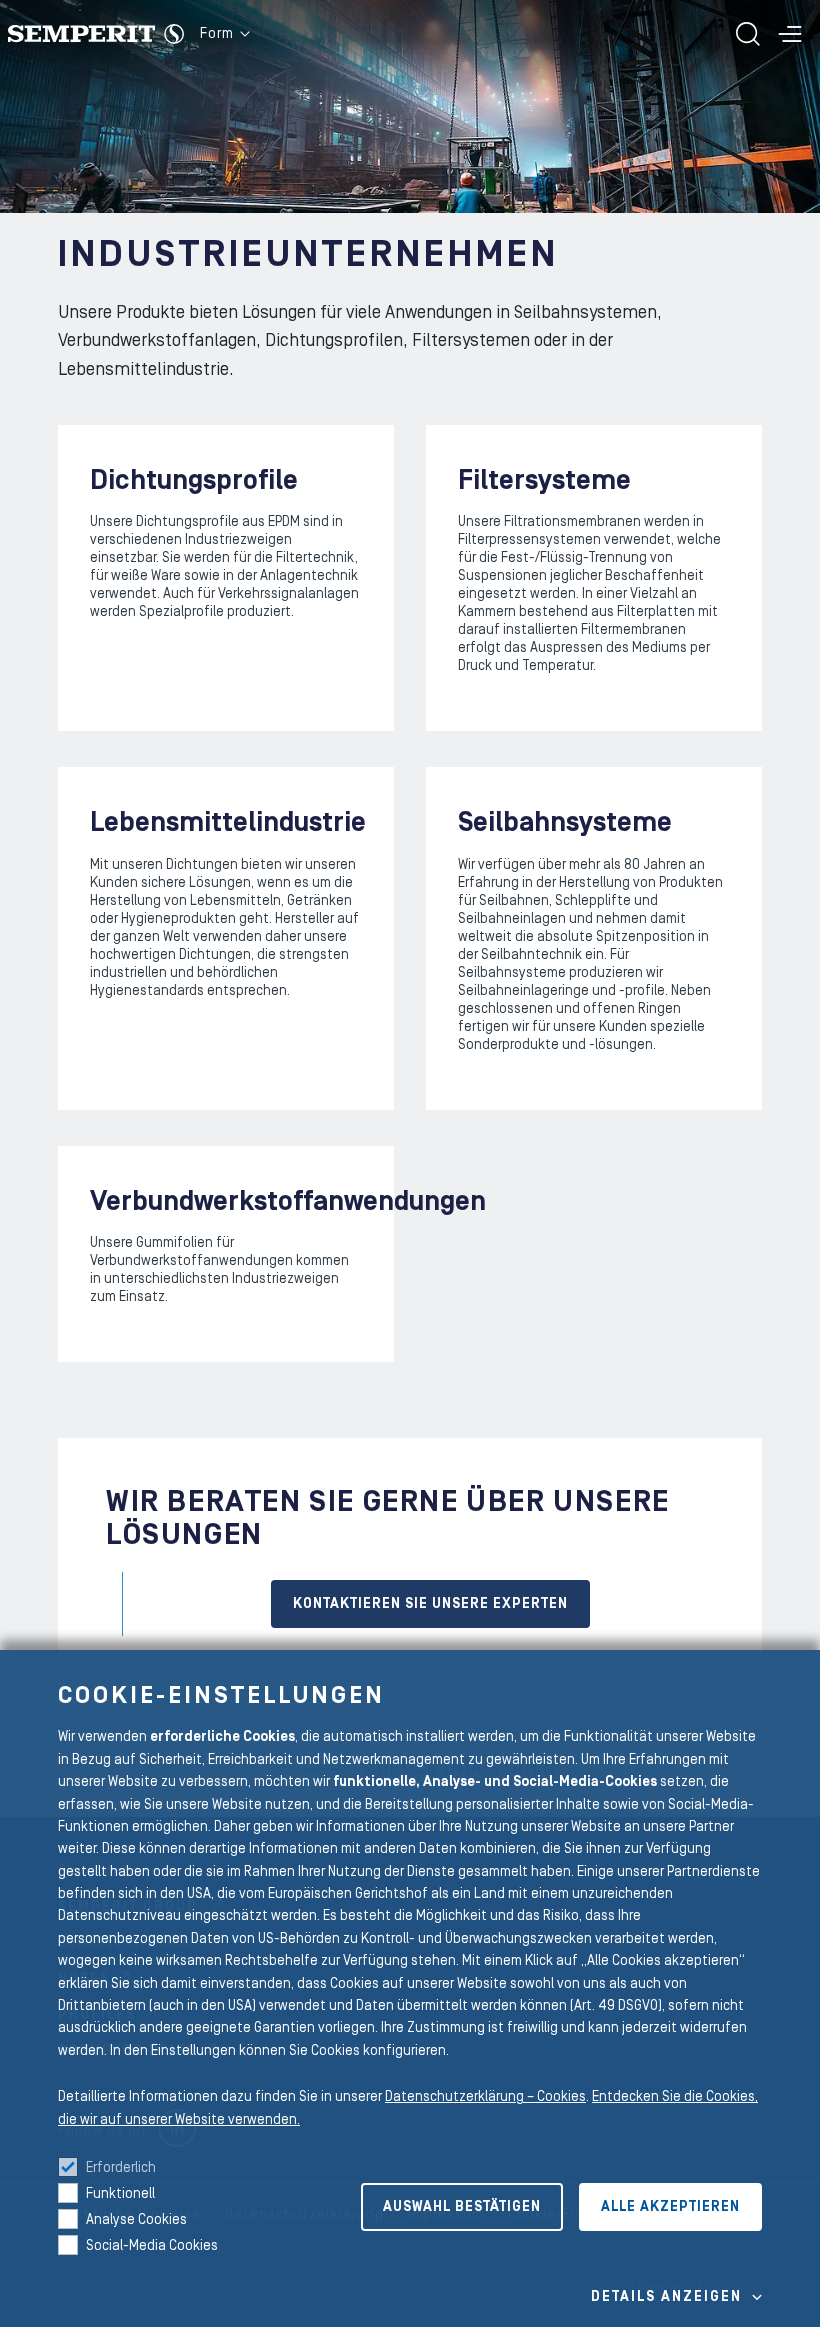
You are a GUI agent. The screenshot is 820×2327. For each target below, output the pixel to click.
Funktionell (120, 2194)
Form (217, 34)
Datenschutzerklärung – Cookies (485, 2097)
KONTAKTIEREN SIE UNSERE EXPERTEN (430, 1604)
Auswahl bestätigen (462, 2207)
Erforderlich (121, 2168)
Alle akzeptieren (670, 2207)
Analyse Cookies (136, 2220)
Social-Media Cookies (152, 2246)
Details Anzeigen (666, 2297)
